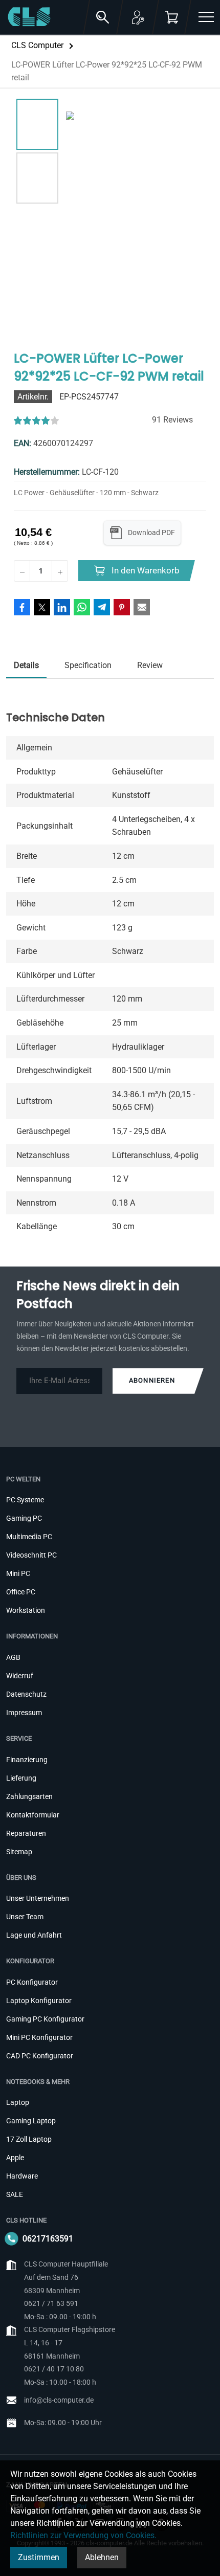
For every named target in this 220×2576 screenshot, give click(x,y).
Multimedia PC (29, 1537)
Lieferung (21, 1778)
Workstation (26, 1610)
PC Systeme (25, 1500)
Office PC (21, 1592)
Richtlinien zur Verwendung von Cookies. (83, 2535)
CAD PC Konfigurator (40, 2056)
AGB (13, 1657)
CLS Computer (37, 45)
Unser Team (25, 1917)
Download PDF (151, 532)
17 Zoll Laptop (29, 2139)
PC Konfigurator (32, 1982)
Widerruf (20, 1676)
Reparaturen (26, 1833)
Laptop (18, 2102)
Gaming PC (24, 1518)
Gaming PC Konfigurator (45, 2019)
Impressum (24, 1713)
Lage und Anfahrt (34, 1935)
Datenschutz (26, 1694)
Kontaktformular (33, 1815)
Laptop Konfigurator (39, 2001)
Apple (15, 2158)
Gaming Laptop (31, 2121)
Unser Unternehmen (38, 1898)
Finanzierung (27, 1760)
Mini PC (18, 1573)
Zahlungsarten (29, 1796)
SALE (15, 2194)
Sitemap (19, 1852)
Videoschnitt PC (31, 1555)
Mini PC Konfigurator (39, 2037)
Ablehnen (102, 2557)
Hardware (22, 2176)
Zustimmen (39, 2557)
